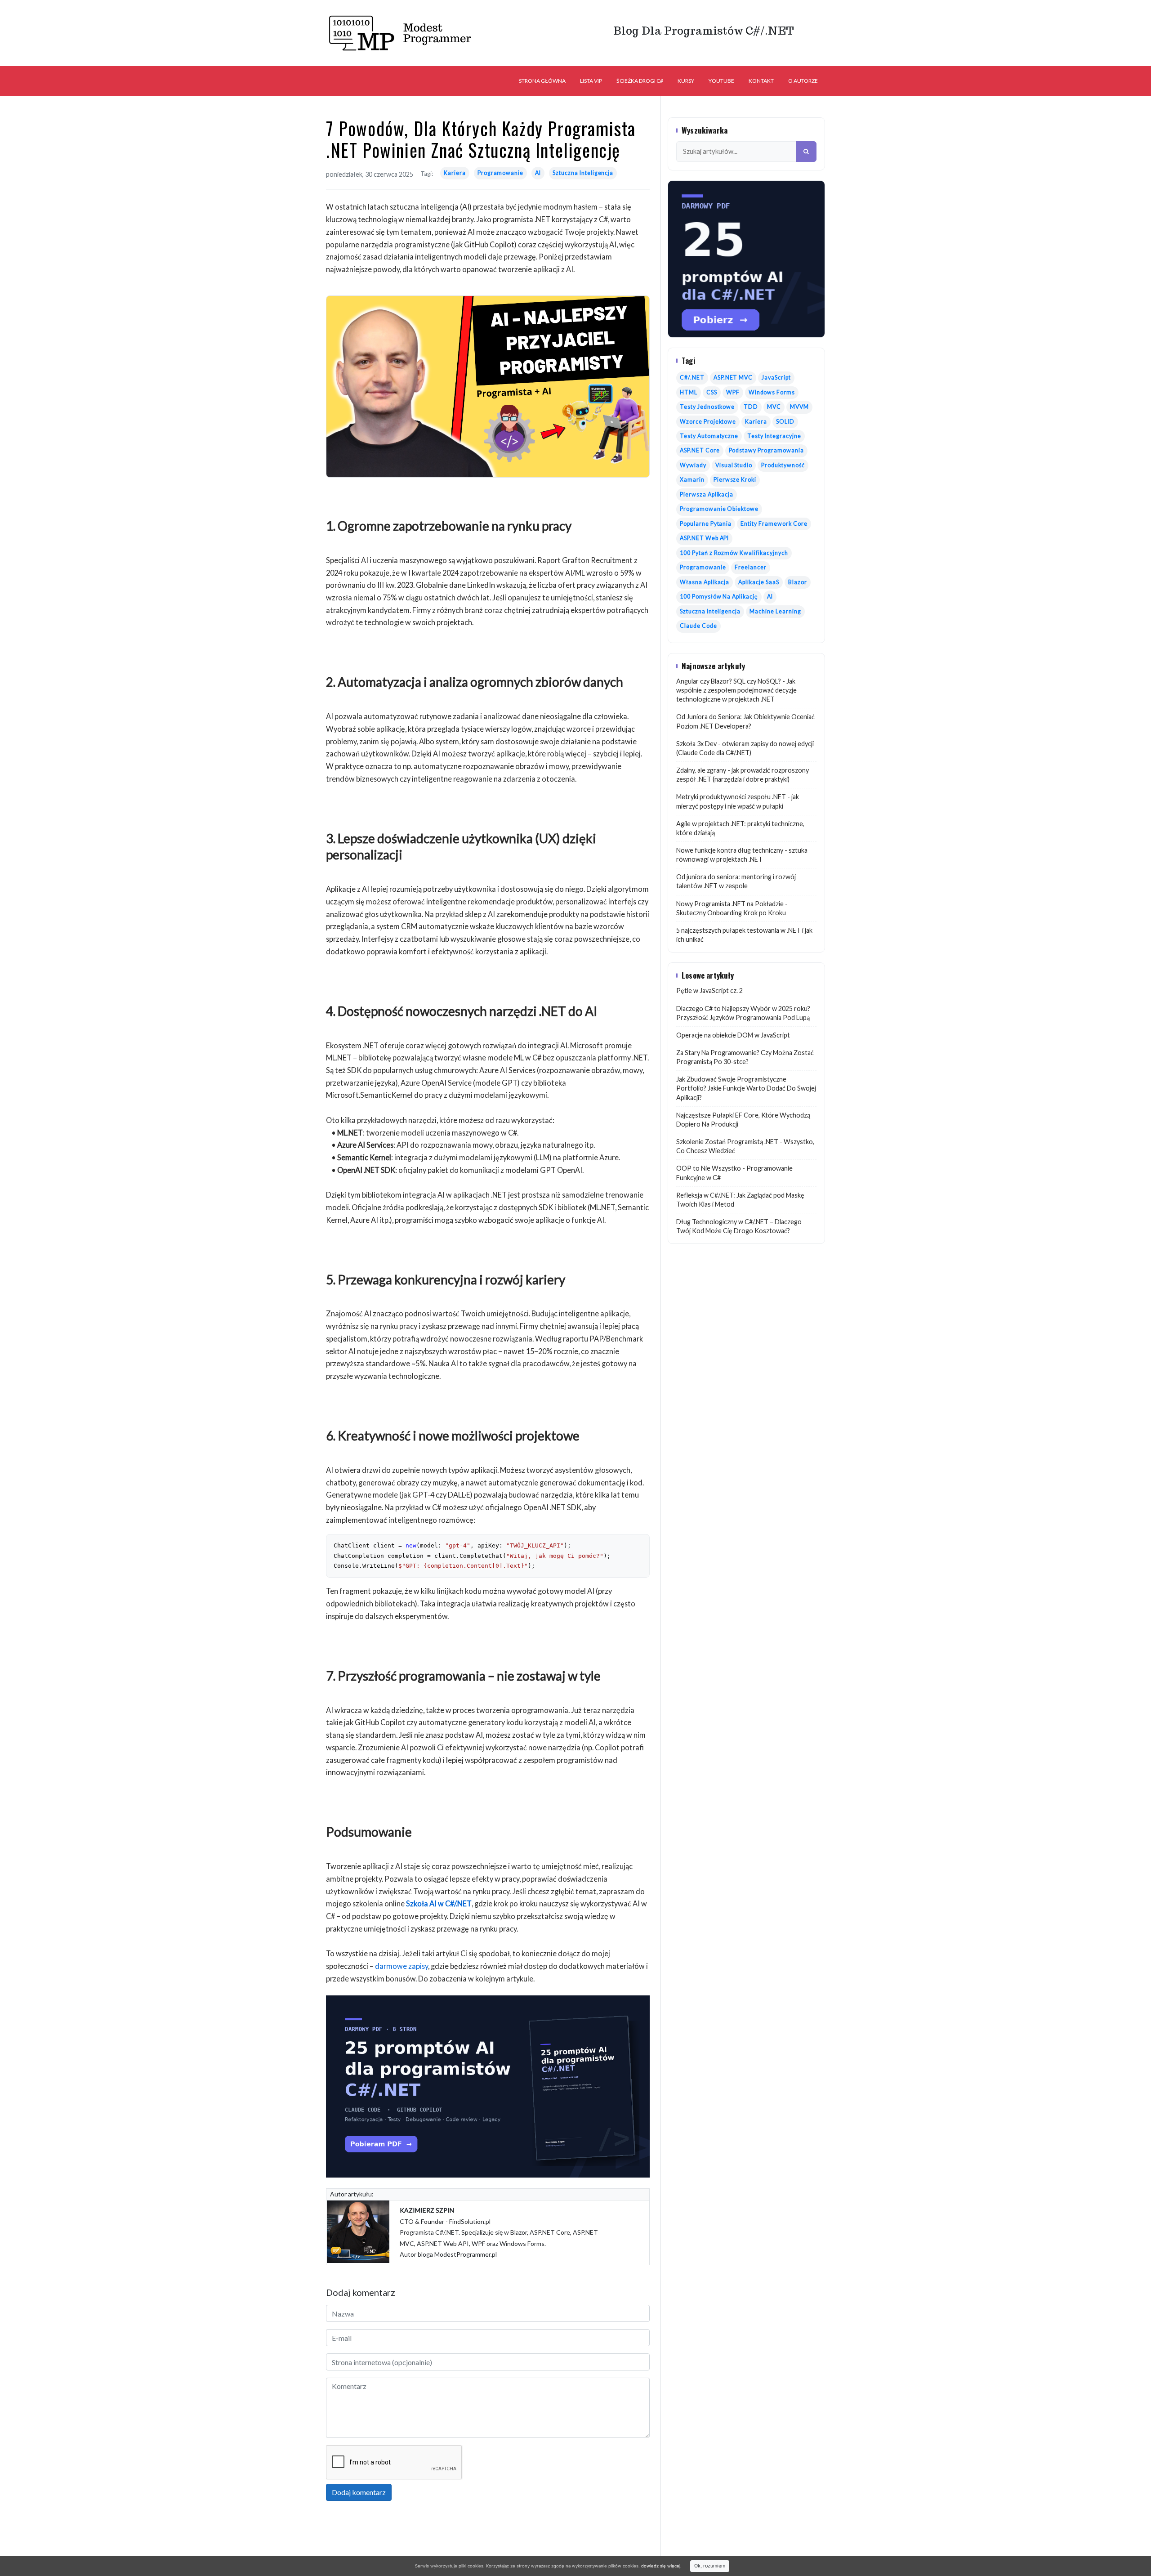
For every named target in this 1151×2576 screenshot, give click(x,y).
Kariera (455, 173)
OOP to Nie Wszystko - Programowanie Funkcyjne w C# (734, 1173)
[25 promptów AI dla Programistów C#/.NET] (488, 2086)
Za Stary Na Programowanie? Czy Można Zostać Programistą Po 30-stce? (745, 1057)
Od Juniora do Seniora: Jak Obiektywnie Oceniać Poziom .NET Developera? (745, 721)
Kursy (686, 81)
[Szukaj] (806, 152)
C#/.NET (692, 378)
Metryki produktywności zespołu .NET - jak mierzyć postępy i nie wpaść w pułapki (738, 801)
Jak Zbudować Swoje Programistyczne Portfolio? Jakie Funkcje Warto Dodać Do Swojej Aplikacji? (746, 1088)
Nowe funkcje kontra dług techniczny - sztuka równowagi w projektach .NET (742, 855)
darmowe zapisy (402, 1966)
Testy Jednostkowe (707, 407)
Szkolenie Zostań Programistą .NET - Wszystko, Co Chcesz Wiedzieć (745, 1146)
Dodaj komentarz (359, 2492)
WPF (733, 392)
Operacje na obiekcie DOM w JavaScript (733, 1035)
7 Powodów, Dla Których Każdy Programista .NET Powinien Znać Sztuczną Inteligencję (481, 139)
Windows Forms (772, 392)
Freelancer (751, 567)
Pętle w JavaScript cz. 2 (709, 991)
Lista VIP (591, 81)
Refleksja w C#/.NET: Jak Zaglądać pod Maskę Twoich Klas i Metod (740, 1200)
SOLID (785, 422)
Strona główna (542, 81)
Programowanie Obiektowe (719, 509)
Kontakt (761, 81)
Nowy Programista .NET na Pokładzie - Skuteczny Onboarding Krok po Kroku (732, 908)
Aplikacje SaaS (758, 582)
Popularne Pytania (706, 524)
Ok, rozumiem (710, 2566)
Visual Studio (734, 465)
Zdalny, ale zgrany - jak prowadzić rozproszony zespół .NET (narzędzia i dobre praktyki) (743, 775)
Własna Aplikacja (705, 582)
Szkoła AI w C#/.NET (439, 1903)
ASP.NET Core (700, 450)
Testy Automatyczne (709, 436)
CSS (712, 392)
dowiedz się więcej (661, 2566)
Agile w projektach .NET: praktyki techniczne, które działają (740, 828)
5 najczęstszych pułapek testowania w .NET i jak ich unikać (744, 935)
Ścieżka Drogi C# (640, 81)
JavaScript (776, 378)
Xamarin (692, 480)
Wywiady (693, 465)
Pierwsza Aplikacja (707, 494)
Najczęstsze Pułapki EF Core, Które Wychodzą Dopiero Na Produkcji (743, 1120)
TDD (751, 407)
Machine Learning (775, 611)
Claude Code (698, 626)
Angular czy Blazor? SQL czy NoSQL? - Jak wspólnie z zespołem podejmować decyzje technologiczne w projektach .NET (736, 690)
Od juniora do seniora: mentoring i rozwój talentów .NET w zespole (736, 881)
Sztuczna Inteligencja (583, 173)
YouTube (721, 81)
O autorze (803, 81)
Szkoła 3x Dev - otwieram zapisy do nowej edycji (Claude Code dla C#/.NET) (745, 748)
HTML (689, 392)
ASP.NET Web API (704, 538)
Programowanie (500, 173)
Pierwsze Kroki (735, 480)
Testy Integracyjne (774, 436)
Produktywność (783, 465)
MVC (774, 407)
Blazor (798, 582)
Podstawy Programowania (766, 450)
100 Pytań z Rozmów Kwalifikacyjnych (734, 553)
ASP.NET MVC (733, 378)
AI (538, 173)
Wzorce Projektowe (708, 422)
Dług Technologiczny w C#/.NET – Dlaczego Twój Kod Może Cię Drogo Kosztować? (739, 1226)
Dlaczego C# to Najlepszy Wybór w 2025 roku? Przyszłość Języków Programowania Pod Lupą (743, 1013)
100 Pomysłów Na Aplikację (719, 597)
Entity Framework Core (774, 524)
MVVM (799, 407)
